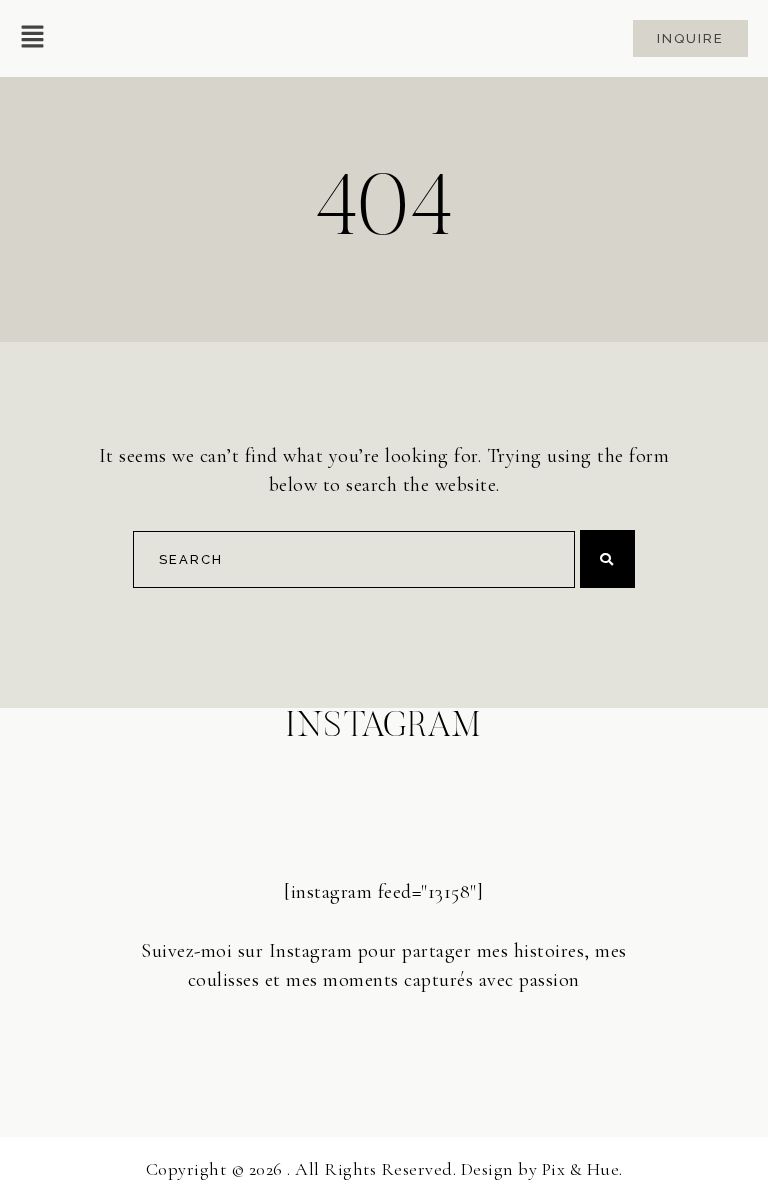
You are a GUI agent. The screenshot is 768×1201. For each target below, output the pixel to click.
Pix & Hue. (582, 1169)
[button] (32, 38)
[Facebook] (384, 1037)
